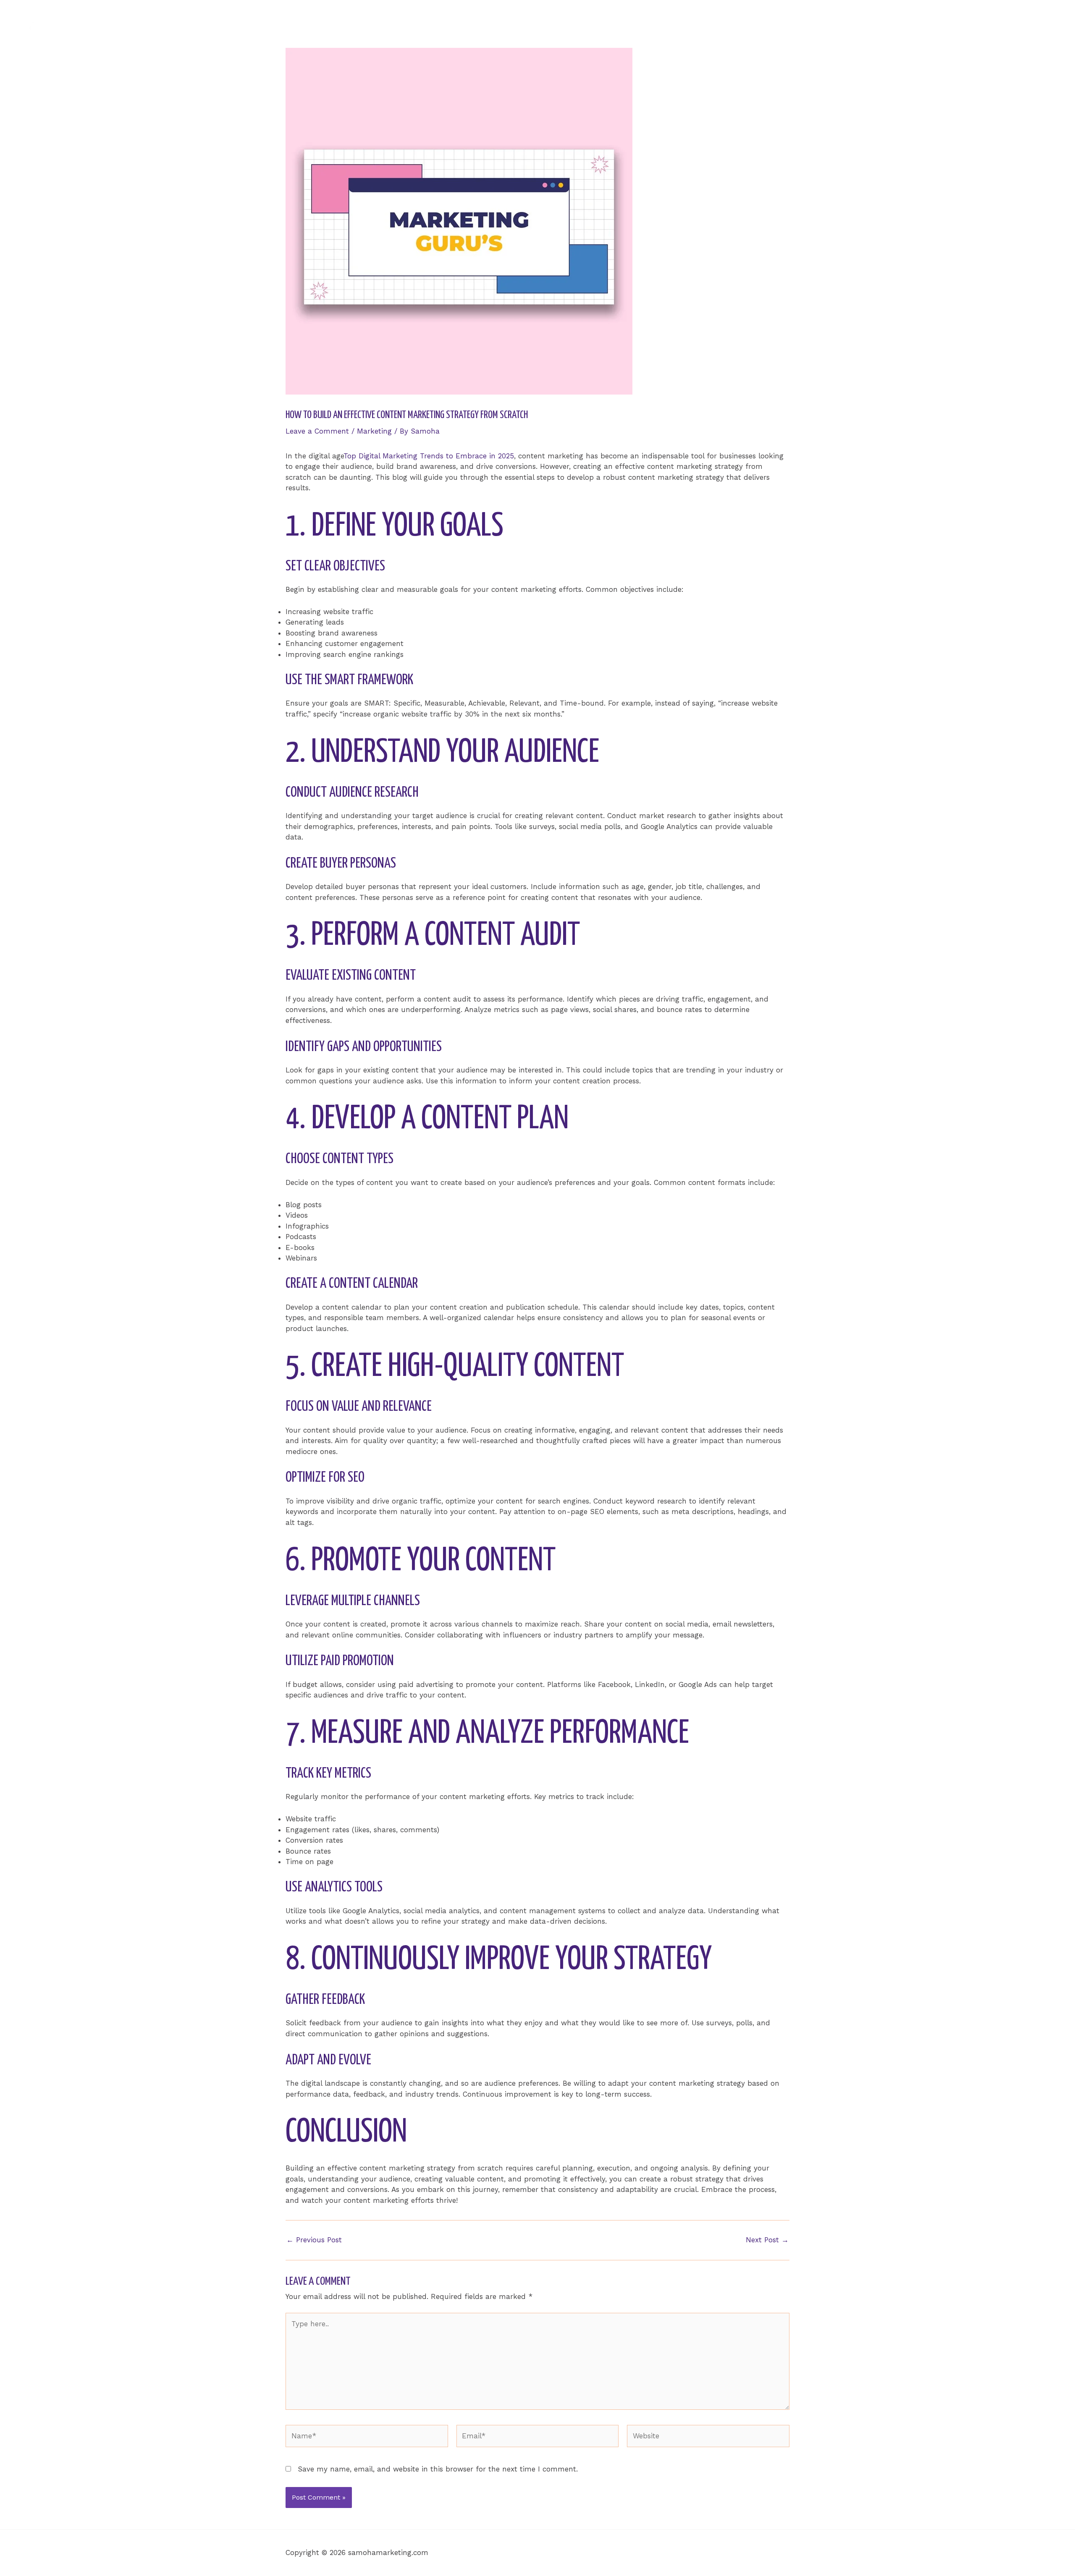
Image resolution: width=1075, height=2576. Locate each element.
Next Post (767, 2240)
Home (869, 24)
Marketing (374, 431)
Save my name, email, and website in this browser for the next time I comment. (438, 2469)
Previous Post (314, 2240)
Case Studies (962, 24)
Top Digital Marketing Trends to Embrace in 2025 (429, 456)
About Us (910, 24)
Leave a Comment (317, 431)
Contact (1040, 24)
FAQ (1005, 24)
